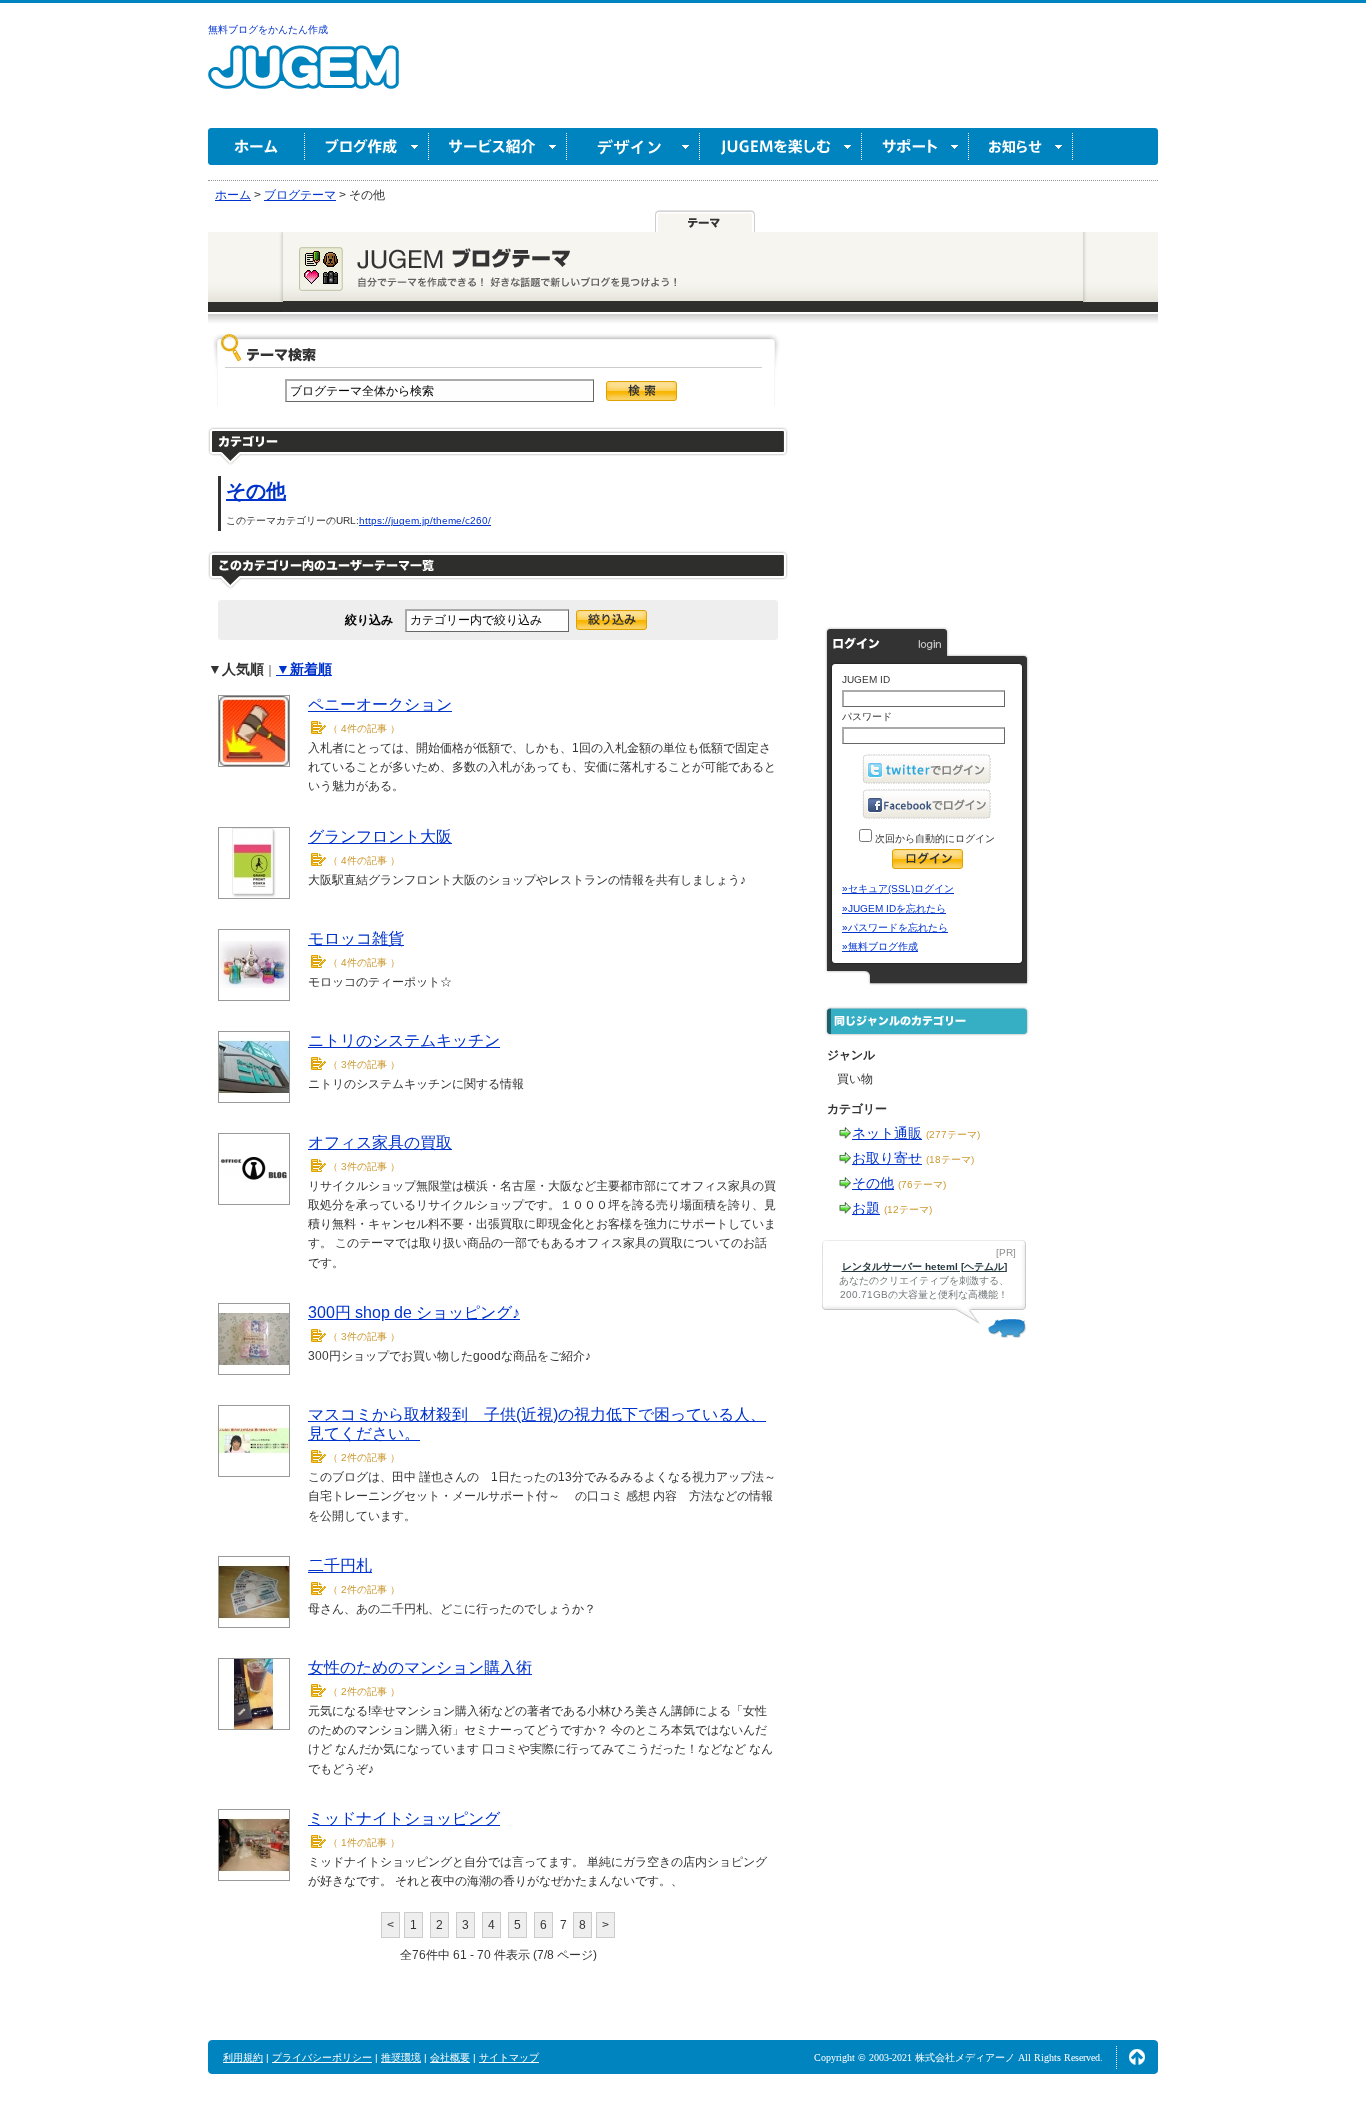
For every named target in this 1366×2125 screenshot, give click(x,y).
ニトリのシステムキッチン (404, 1040)
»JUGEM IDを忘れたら (894, 908)
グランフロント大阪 (380, 836)
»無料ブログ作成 (880, 946)
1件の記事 (364, 1842)
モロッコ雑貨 (356, 938)
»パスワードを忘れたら (895, 927)
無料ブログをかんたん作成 (268, 29)
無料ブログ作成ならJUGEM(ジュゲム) (303, 78)
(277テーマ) (953, 1134)
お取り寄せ (887, 1158)
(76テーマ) (922, 1184)
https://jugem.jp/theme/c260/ (425, 520)
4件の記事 (364, 728)
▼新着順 (304, 669)
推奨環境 (401, 2057)
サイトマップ (509, 2057)
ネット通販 (887, 1133)
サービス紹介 (498, 146)
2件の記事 (364, 1457)
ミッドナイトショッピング (404, 1818)
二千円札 (340, 1565)
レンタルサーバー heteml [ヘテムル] (924, 1266)
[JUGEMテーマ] (705, 222)
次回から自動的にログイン (933, 838)
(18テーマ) (950, 1159)
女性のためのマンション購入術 (420, 1667)
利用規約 (243, 2057)
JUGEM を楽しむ (781, 146)
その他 (256, 491)
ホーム (256, 146)
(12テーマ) (908, 1209)
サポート (915, 146)
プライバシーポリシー (322, 2057)
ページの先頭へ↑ (1137, 2057)
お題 (866, 1208)
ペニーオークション (380, 704)
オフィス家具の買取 (380, 1142)
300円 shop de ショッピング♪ (414, 1312)
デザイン (633, 146)
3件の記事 (364, 1064)
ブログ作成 (367, 146)
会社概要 (450, 2057)
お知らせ (1021, 146)
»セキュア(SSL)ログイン (898, 888)
